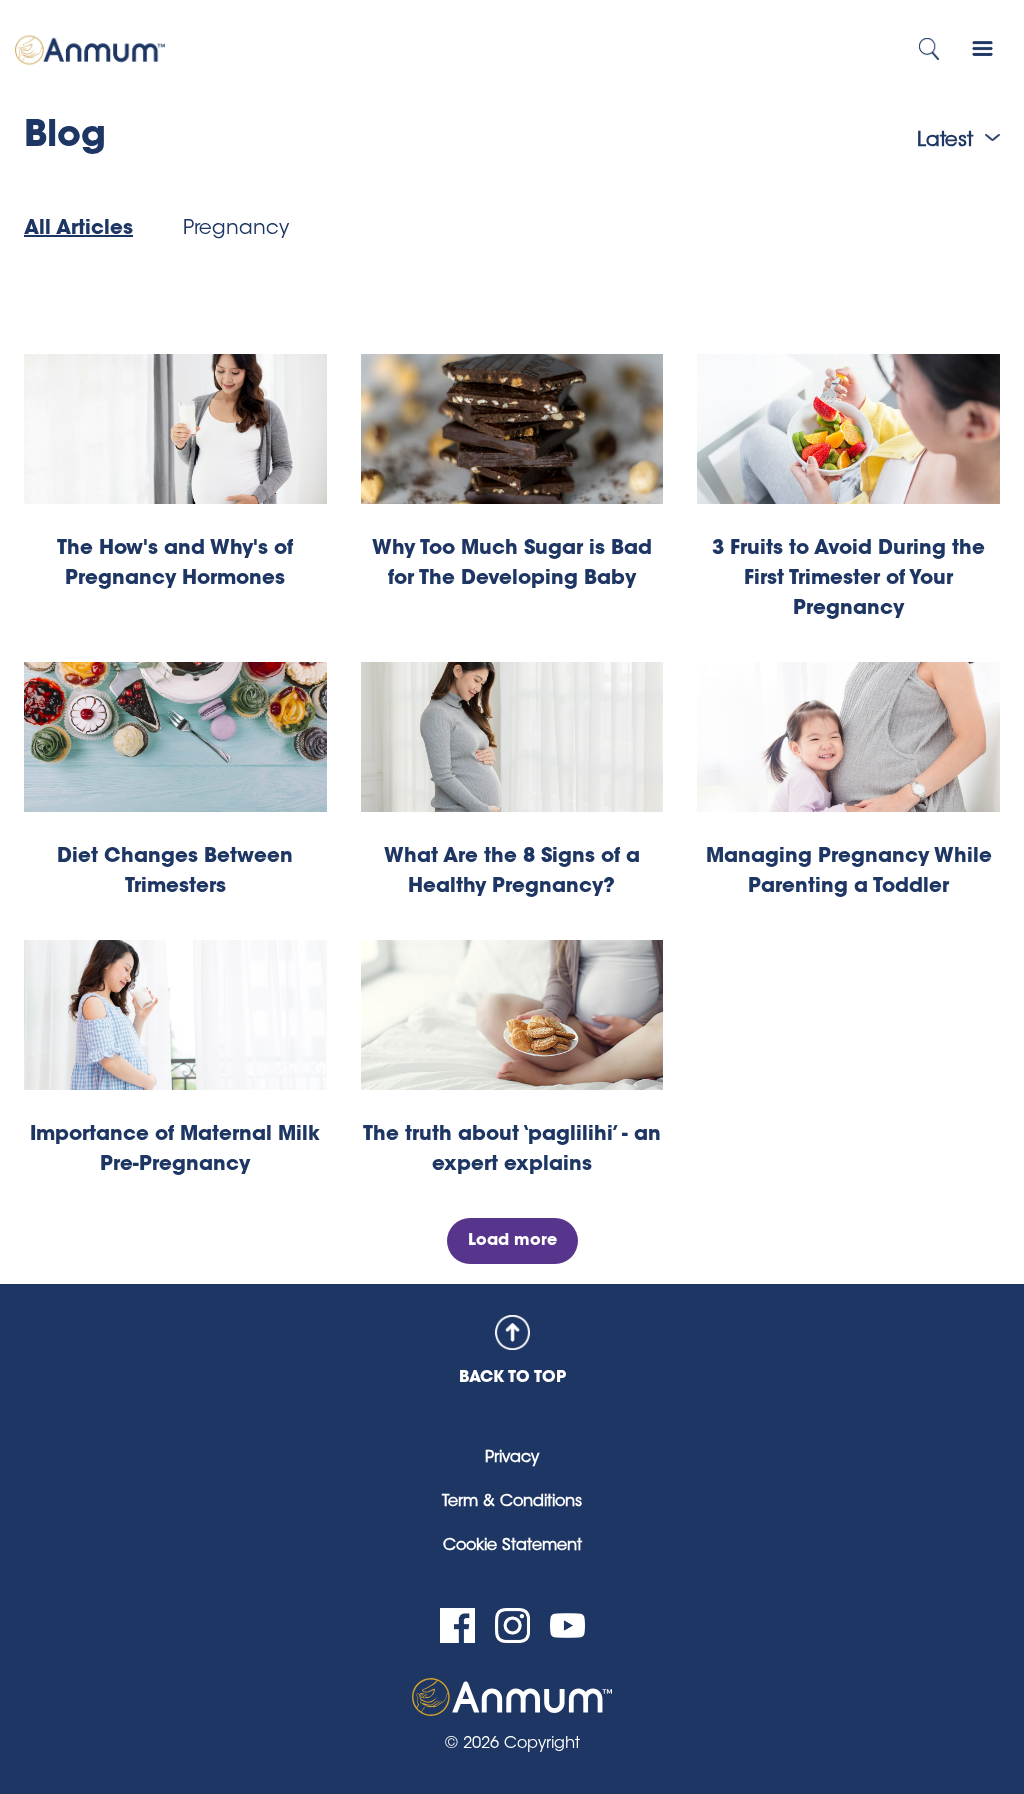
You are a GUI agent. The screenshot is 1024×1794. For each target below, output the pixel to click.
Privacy (512, 1458)
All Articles (78, 229)
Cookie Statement (512, 1546)
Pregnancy (236, 229)
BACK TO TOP (512, 1378)
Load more (512, 1241)
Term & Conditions (512, 1502)
